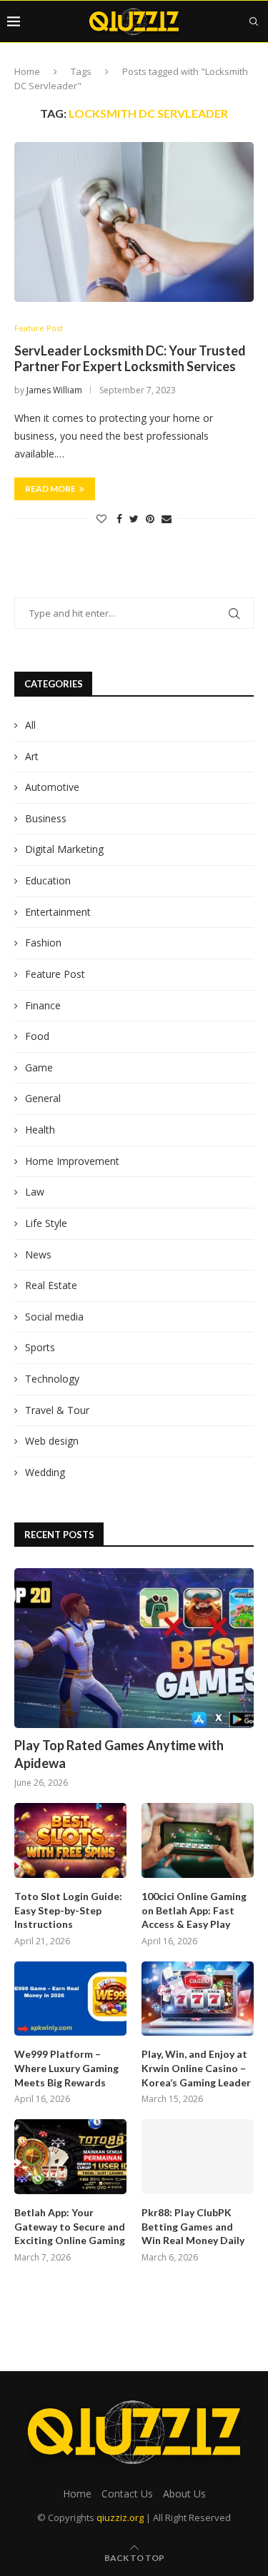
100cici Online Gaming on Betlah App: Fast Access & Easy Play (194, 1910)
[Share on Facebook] (119, 519)
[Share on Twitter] (134, 519)
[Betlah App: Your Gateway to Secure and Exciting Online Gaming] (70, 2157)
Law (35, 1192)
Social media (54, 1317)
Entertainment (58, 912)
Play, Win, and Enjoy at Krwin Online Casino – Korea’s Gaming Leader (196, 2068)
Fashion (43, 943)
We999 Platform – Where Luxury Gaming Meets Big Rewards (66, 2068)
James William (54, 390)
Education (48, 880)
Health (40, 1130)
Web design (52, 1441)
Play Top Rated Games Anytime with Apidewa (119, 1754)
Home (27, 71)
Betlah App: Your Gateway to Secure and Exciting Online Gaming (70, 2226)
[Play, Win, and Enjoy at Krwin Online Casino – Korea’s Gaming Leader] (198, 1999)
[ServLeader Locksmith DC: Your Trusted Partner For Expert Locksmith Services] (134, 222)
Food (37, 1036)
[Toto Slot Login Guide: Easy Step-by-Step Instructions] (70, 1840)
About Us (184, 2494)
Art (32, 756)
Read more (50, 489)
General (43, 1098)
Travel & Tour (57, 1410)
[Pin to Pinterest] (150, 519)
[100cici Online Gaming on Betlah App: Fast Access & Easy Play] (198, 1840)
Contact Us (127, 2494)
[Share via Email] (167, 519)
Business (46, 818)
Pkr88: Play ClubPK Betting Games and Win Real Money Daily (193, 2226)
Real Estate (51, 1285)
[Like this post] (101, 519)
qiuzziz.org (120, 2517)
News (38, 1254)
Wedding (45, 1472)
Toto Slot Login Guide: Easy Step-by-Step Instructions (68, 1910)
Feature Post (39, 328)
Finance (43, 1005)
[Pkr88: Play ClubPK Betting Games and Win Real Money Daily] (198, 2157)
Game (39, 1067)
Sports (40, 1347)
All (30, 725)
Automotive (52, 787)
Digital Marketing (64, 849)
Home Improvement (72, 1161)
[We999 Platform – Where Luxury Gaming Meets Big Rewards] (70, 1999)
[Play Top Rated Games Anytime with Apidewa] (134, 1648)
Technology (52, 1379)
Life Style (46, 1223)
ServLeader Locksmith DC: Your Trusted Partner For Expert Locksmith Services (130, 358)
